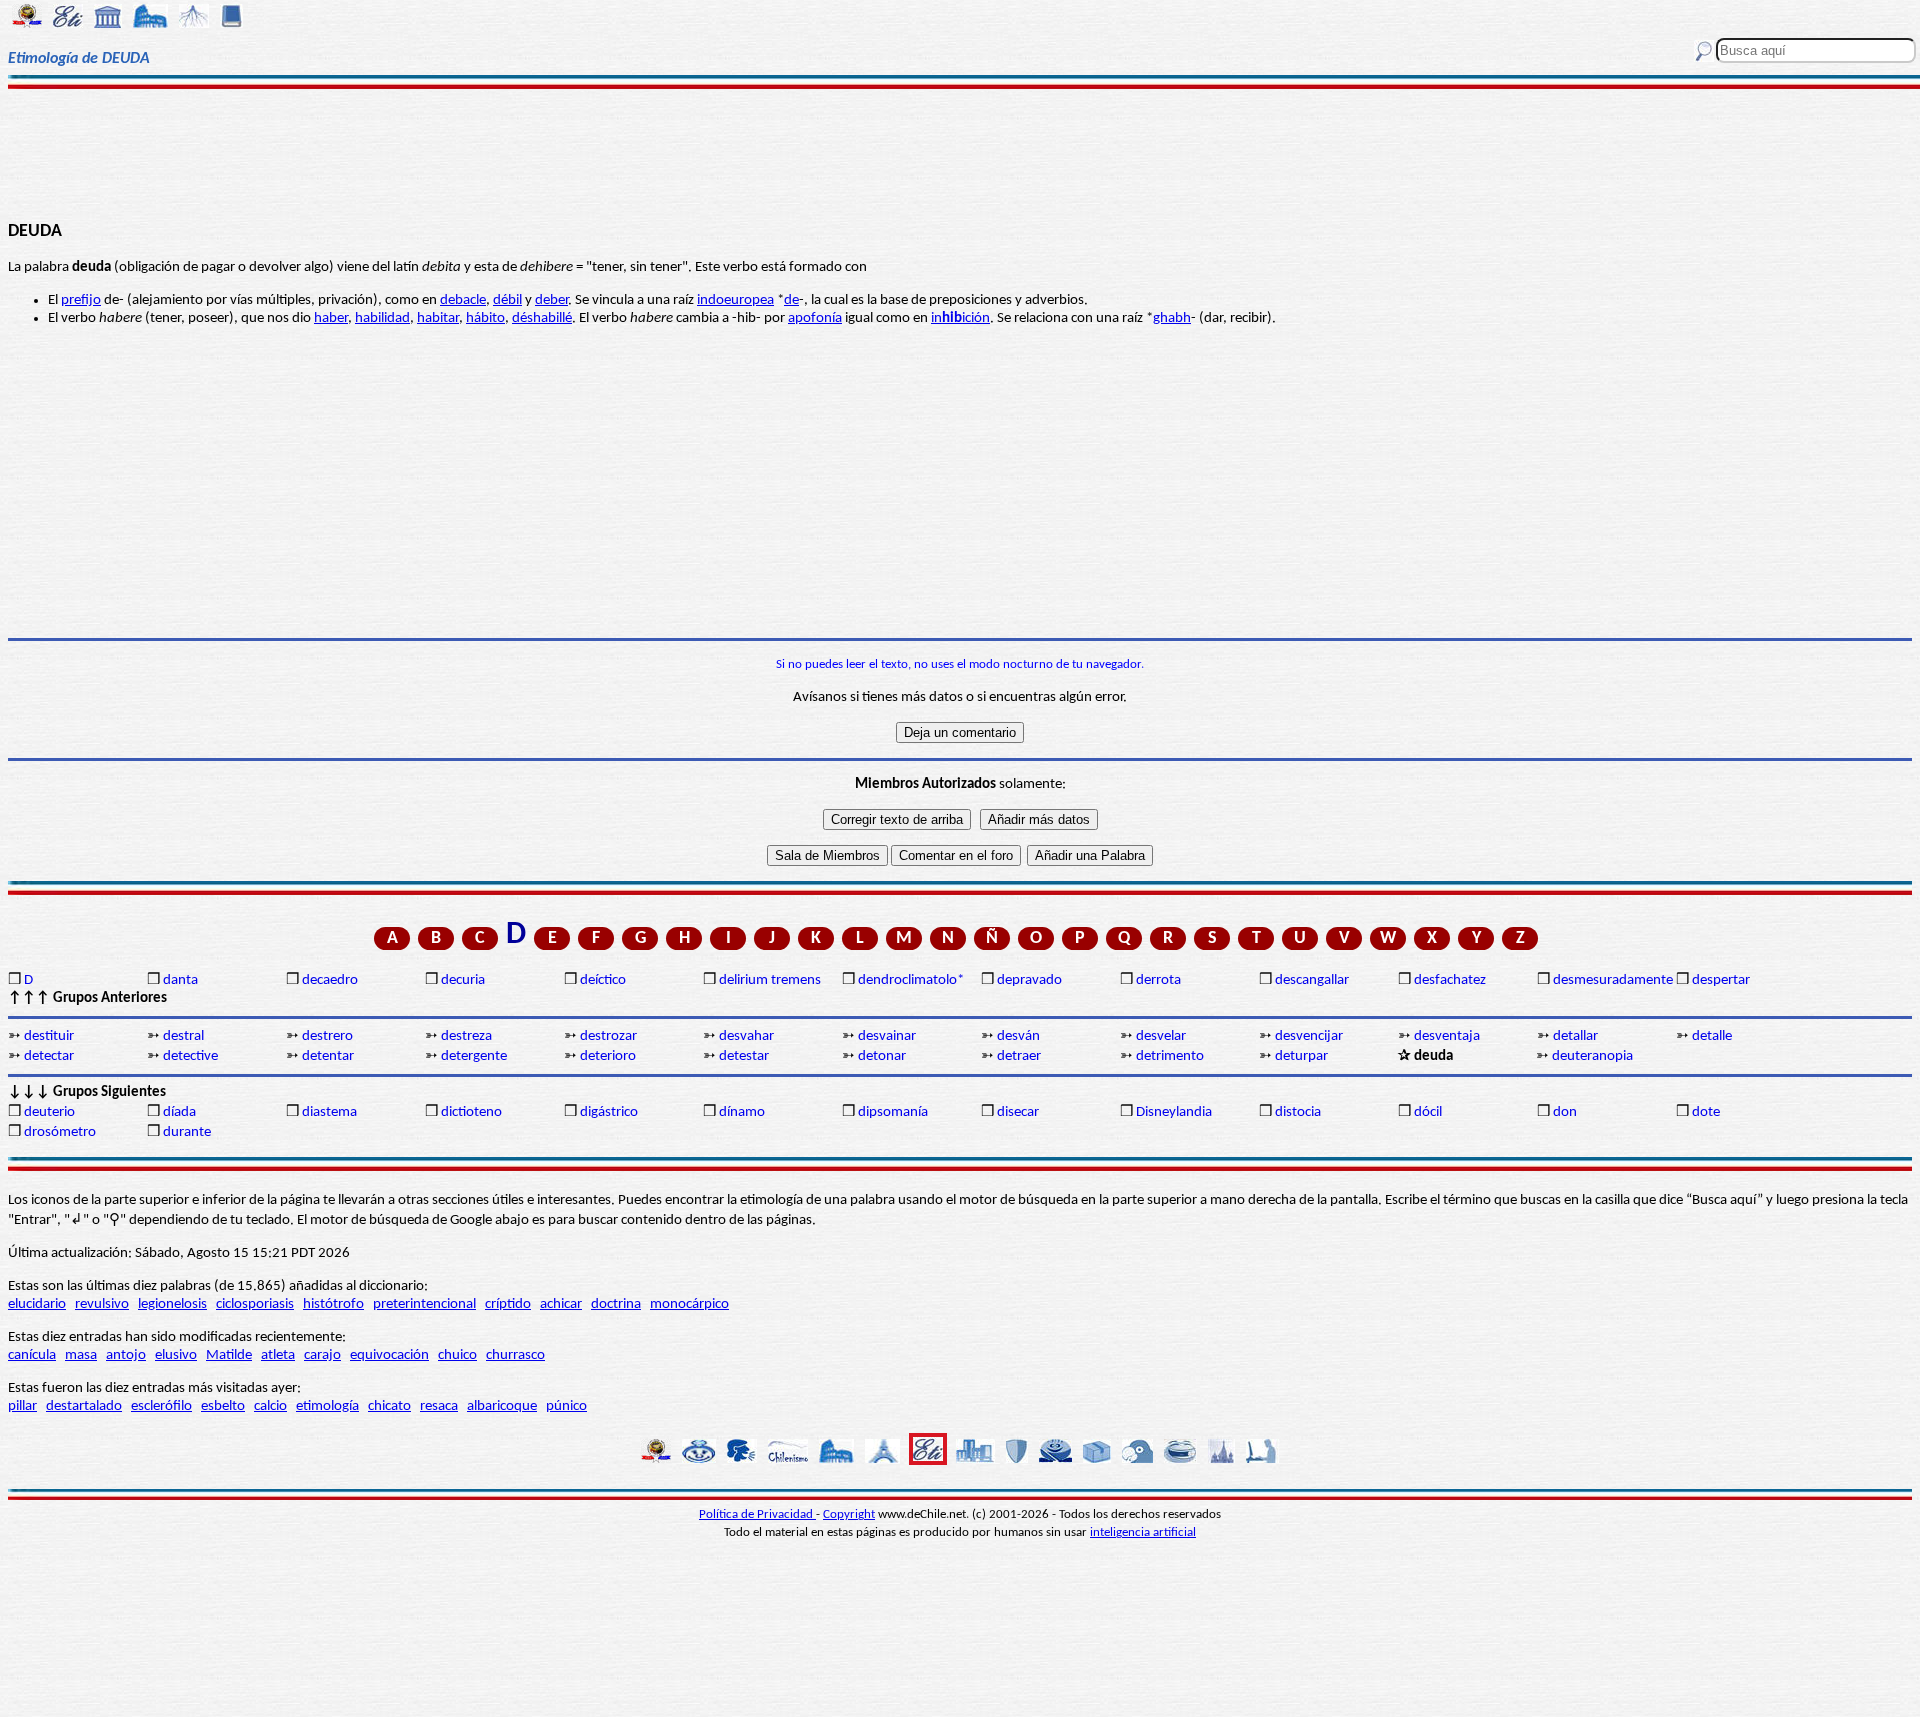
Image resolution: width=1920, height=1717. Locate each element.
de (791, 300)
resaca (439, 1406)
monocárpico (689, 1304)
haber (331, 318)
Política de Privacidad (757, 1514)
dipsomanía (893, 1112)
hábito (485, 318)
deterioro (608, 1056)
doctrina (616, 1304)
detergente (474, 1056)
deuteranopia (1592, 1056)
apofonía (815, 318)
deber (551, 300)
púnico (566, 1406)
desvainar (887, 1036)
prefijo (81, 300)
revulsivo (102, 1304)
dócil (1428, 1112)
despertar (1721, 980)
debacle (463, 300)
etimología (327, 1406)
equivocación (389, 1355)
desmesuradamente (1613, 980)
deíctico (603, 980)
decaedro (330, 980)
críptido (508, 1304)
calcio (270, 1406)
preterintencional (424, 1304)
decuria (463, 980)
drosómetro (60, 1132)
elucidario (37, 1304)
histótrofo (333, 1304)
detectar (49, 1056)
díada (179, 1112)
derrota (1158, 980)
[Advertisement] (960, 152)
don (1565, 1112)
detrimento (1170, 1056)
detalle (1712, 1036)
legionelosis (172, 1304)
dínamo (742, 1112)
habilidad (382, 318)
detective (190, 1056)
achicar (561, 1304)
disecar (1018, 1112)
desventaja (1447, 1036)
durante (187, 1132)
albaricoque (502, 1406)
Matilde (229, 1355)
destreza (466, 1036)
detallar (1575, 1036)
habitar (438, 318)
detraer (1019, 1056)
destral (183, 1036)
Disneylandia (1174, 1112)
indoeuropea (735, 300)
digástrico (609, 1112)
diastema (329, 1112)
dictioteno (471, 1112)
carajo (322, 1355)
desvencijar (1309, 1036)
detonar (882, 1056)
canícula (32, 1355)
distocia (1298, 1112)
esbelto (223, 1406)
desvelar (1161, 1036)
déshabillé (542, 318)
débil (507, 300)
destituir (49, 1036)
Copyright (849, 1514)
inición (960, 318)
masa (81, 1355)
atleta (278, 1355)
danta (180, 980)
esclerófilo (161, 1406)
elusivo (176, 1355)
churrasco (515, 1355)
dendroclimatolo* (911, 980)
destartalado (84, 1406)
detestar (744, 1056)
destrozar (608, 1036)
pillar (22, 1406)
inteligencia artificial (1143, 1532)
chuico (457, 1355)
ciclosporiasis (255, 1304)
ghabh (1172, 318)
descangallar (1312, 980)
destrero (327, 1036)
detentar (328, 1056)
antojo (126, 1355)
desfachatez (1450, 980)
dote (1706, 1112)
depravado (1029, 980)
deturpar (1301, 1056)
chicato (389, 1406)
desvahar (746, 1036)
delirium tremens (770, 980)
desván (1018, 1036)
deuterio (49, 1112)
